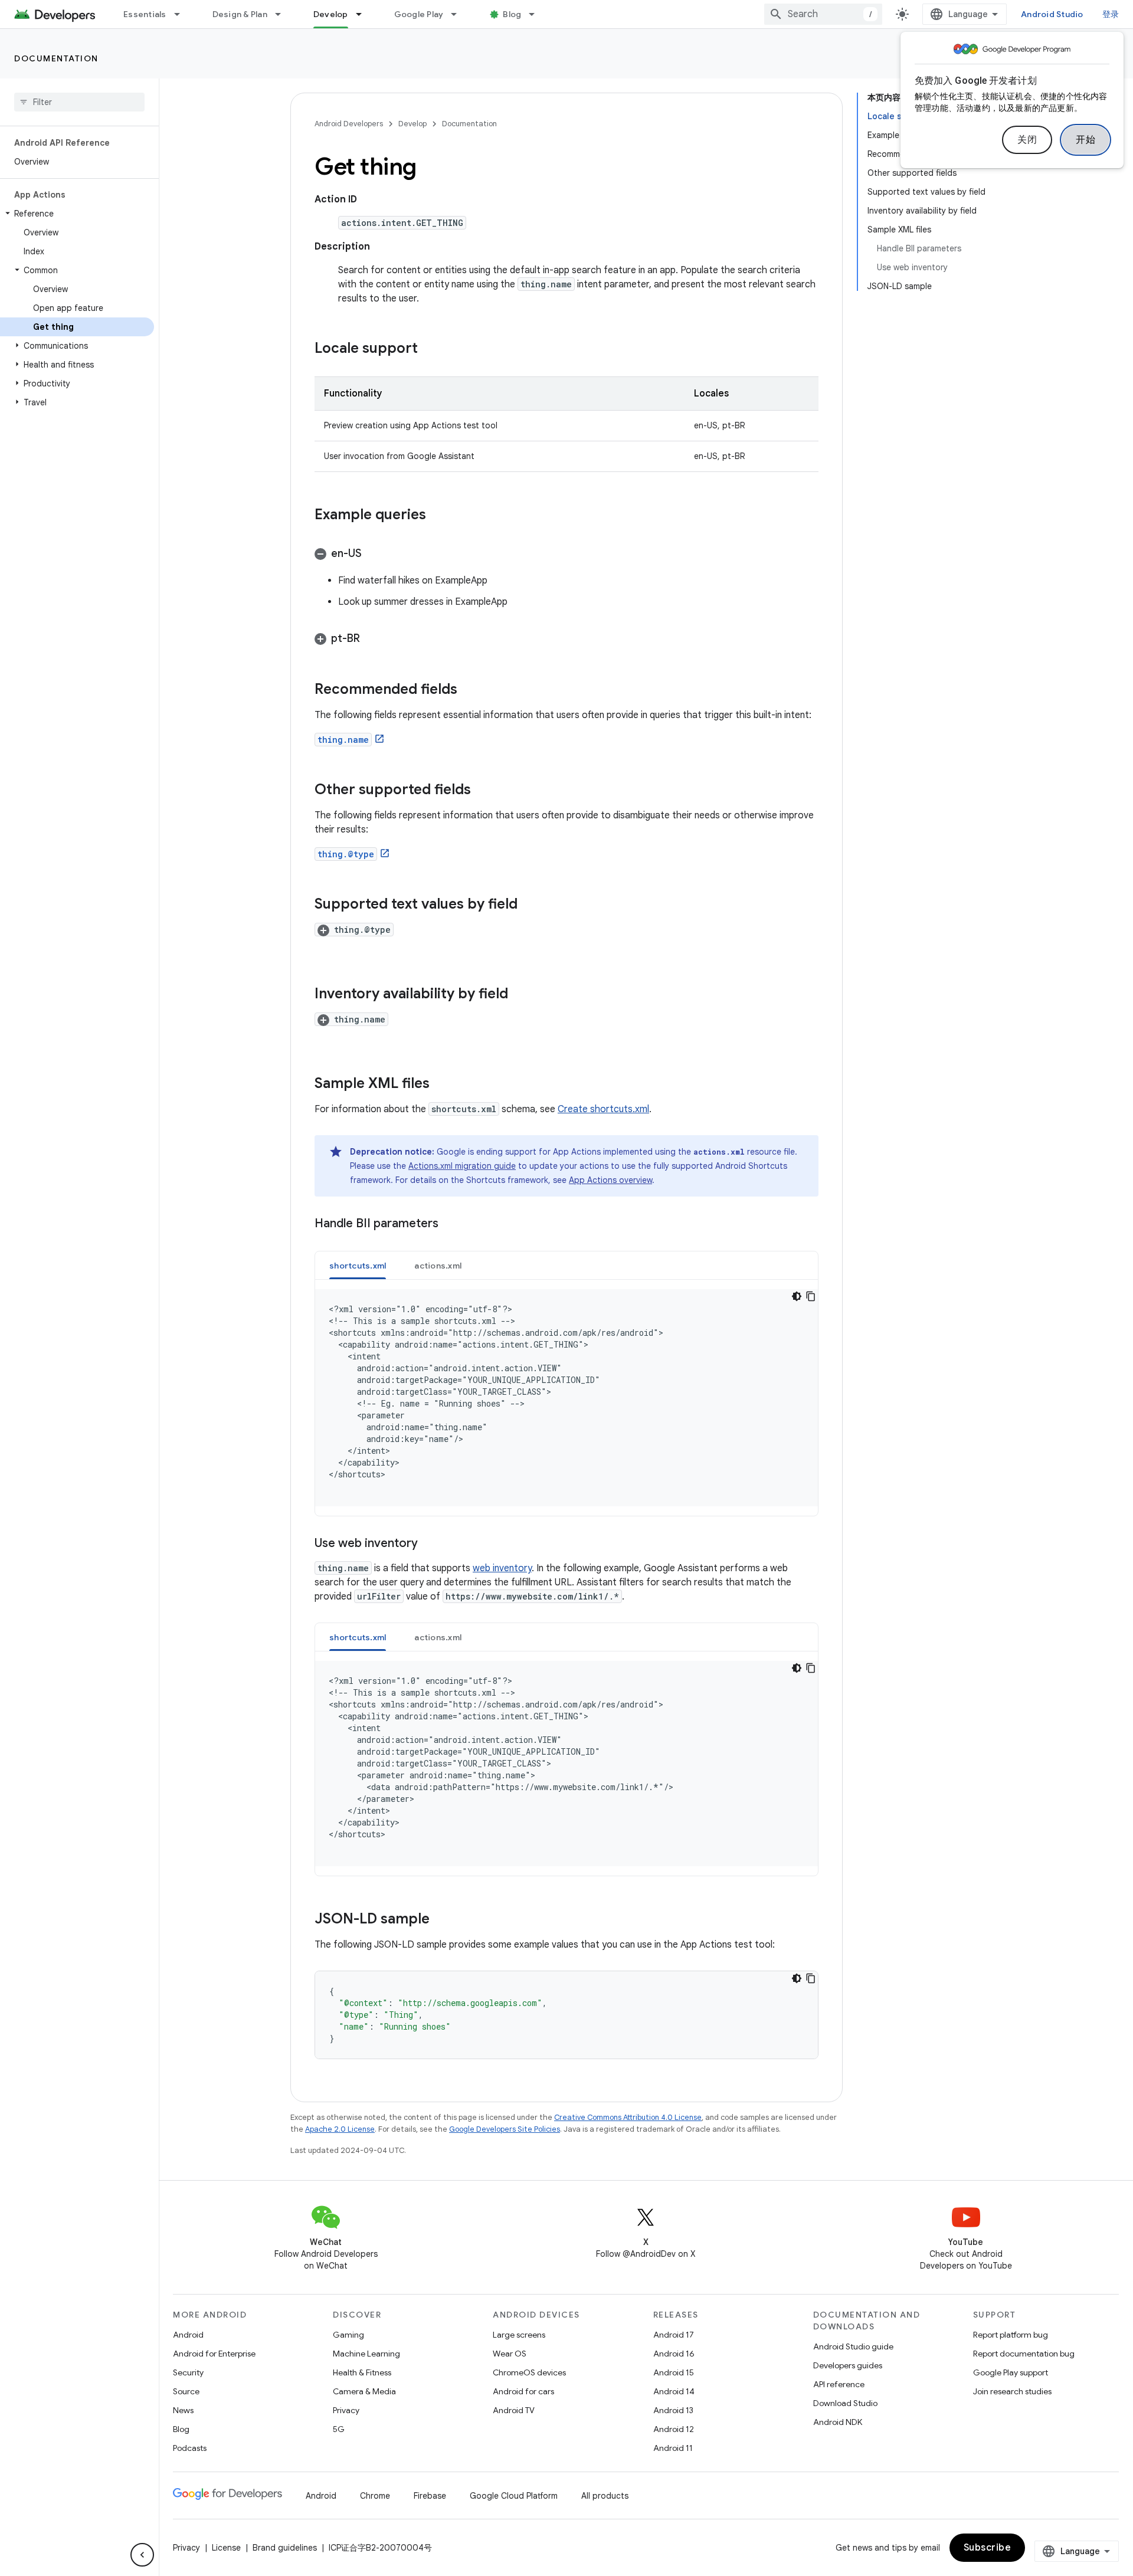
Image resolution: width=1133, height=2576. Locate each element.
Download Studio (845, 2403)
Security (188, 2372)
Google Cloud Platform (514, 2496)
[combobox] (823, 14)
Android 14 (674, 2391)
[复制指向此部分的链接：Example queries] (438, 516)
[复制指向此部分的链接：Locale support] (430, 349)
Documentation (56, 58)
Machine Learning (366, 2354)
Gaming (348, 2335)
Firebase (430, 2496)
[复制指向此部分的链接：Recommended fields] (469, 690)
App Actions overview (610, 1180)
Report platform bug (1011, 2335)
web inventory (502, 1568)
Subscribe (988, 2548)
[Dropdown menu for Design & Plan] (283, 14)
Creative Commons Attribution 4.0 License (628, 2117)
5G (339, 2429)
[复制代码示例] (811, 1296)
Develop (331, 14)
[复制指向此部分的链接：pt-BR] (372, 640)
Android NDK (838, 2422)
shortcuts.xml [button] (358, 1266)
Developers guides (848, 2365)
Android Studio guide (853, 2346)
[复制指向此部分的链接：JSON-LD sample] (441, 1920)
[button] (77, 214)
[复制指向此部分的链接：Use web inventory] (430, 1544)
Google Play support (1011, 2372)
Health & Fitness (362, 2372)
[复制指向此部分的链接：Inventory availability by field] (520, 995)
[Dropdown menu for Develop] (364, 14)
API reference (839, 2384)
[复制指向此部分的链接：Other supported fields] (483, 791)
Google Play (419, 14)
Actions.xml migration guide (462, 1166)
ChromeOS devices (529, 2372)
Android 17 (674, 2335)
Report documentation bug (1024, 2354)
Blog (512, 14)
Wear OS (510, 2354)
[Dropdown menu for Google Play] (459, 14)
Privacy (346, 2410)
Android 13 (673, 2410)
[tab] (358, 1265)
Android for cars (523, 2391)
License (226, 2548)
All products (605, 2496)
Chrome (375, 2496)
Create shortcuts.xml (603, 1109)
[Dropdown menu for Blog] (537, 14)
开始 (1085, 140)
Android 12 (674, 2429)
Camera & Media (364, 2391)
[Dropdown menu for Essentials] (182, 14)
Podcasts (190, 2448)
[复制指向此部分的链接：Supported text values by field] (529, 905)
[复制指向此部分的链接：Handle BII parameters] (450, 1224)
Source (186, 2391)
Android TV (514, 2410)
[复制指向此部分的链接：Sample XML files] (441, 1084)
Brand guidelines (285, 2548)
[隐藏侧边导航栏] (142, 2555)
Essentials (145, 14)
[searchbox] (79, 102)
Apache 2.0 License (340, 2129)
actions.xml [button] (438, 1266)
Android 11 (673, 2448)
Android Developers (349, 124)
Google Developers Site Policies (505, 2129)
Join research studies (1012, 2391)
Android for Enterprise (214, 2354)
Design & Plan (240, 14)
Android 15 (674, 2372)
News (183, 2410)
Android (188, 2335)
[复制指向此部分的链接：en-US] (374, 555)
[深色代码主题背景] (797, 1296)
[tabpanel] (566, 1398)
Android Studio (1052, 14)
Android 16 (674, 2354)
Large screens (519, 2335)
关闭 (1027, 140)
